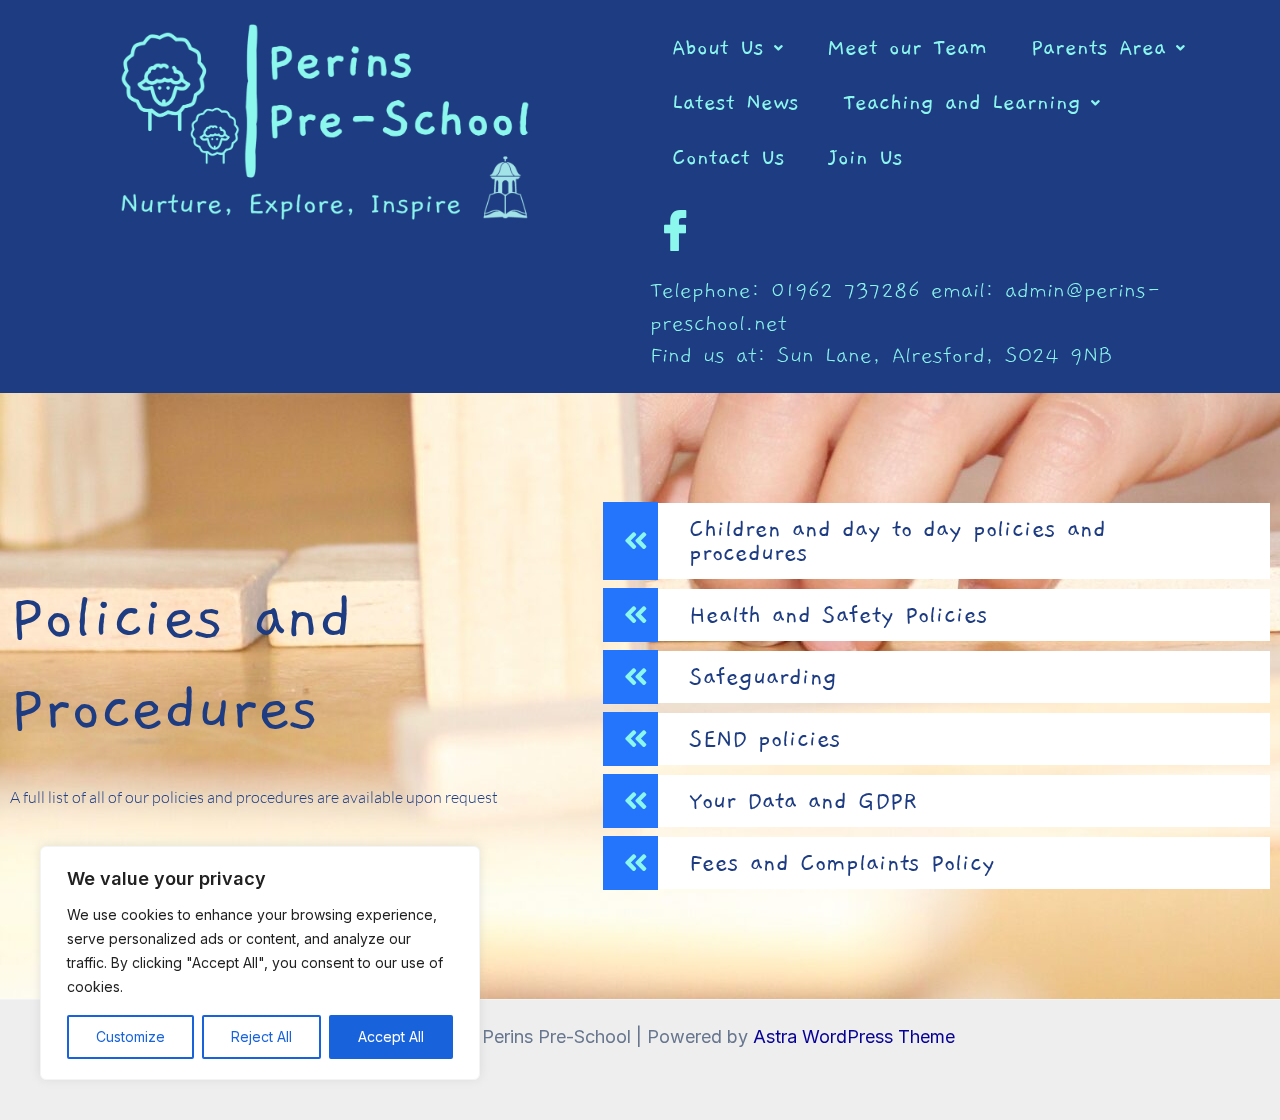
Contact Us (728, 157)
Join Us (866, 157)
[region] (260, 963)
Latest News (735, 102)
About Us (718, 47)
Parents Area (1098, 47)
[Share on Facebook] (675, 230)
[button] (727, 47)
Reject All (261, 1036)
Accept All (391, 1036)
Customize (130, 1036)
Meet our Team (907, 47)
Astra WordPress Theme (854, 1036)
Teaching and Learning (962, 102)
